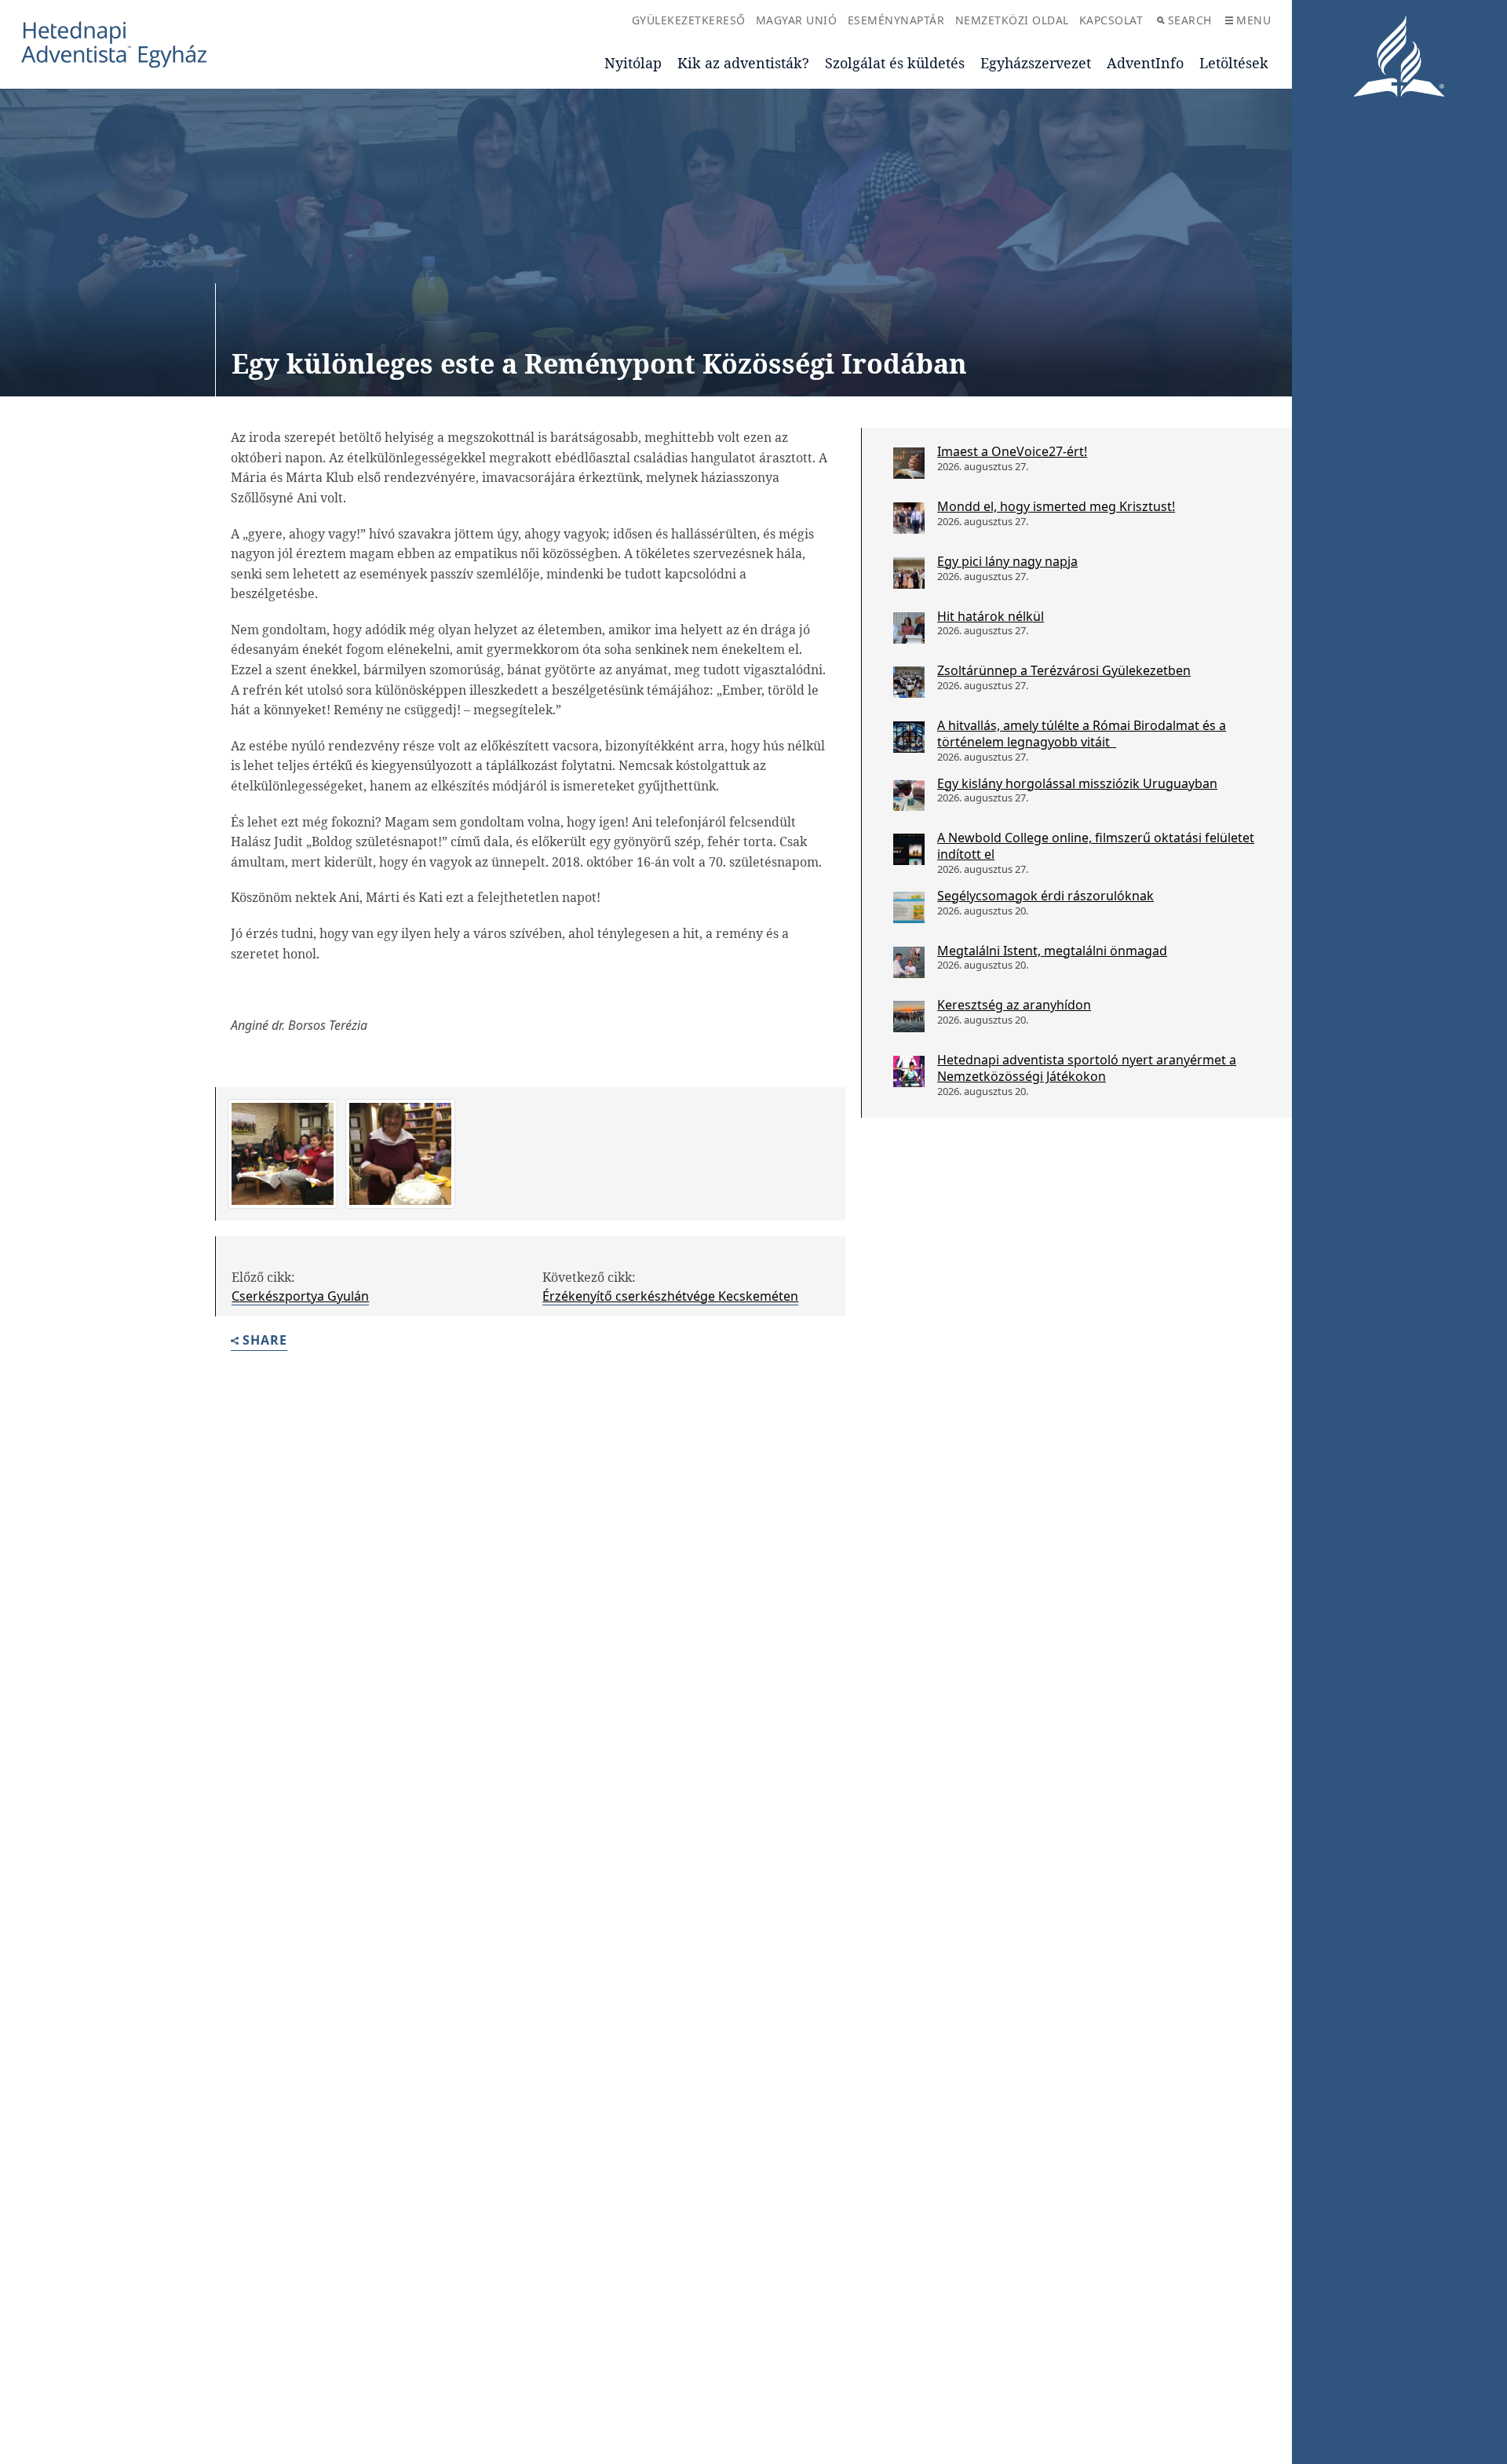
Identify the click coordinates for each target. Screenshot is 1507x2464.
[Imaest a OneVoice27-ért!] (909, 463)
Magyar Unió (797, 20)
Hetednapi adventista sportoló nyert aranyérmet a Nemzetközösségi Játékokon (1087, 1068)
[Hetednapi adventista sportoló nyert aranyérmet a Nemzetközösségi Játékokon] (909, 1071)
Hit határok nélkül (991, 616)
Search (1190, 20)
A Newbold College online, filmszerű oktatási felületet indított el (1096, 846)
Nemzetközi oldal (1012, 20)
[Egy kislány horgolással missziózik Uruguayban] (909, 795)
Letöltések (1234, 63)
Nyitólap (633, 63)
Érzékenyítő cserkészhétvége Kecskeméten (670, 1296)
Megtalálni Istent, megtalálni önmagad (1052, 951)
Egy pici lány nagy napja (1007, 561)
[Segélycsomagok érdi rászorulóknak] (909, 907)
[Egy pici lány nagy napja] (909, 573)
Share (265, 1341)
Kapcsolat (1111, 20)
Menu (1253, 20)
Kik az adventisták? (743, 63)
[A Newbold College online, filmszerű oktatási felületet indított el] (909, 849)
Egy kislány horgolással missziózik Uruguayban (1077, 783)
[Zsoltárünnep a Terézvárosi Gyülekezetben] (909, 682)
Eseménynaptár (896, 20)
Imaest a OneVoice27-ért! (1012, 451)
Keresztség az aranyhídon (1014, 1005)
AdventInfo (1145, 63)
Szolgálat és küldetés (895, 63)
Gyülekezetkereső (689, 20)
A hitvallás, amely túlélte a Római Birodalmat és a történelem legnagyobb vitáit (1082, 734)
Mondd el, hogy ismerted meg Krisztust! (1056, 506)
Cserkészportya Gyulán (300, 1296)
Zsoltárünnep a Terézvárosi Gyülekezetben (1064, 670)
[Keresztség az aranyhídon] (909, 1017)
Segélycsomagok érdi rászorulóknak (1045, 896)
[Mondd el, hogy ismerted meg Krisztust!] (909, 518)
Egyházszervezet (1036, 63)
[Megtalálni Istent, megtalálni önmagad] (909, 962)
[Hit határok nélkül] (909, 628)
